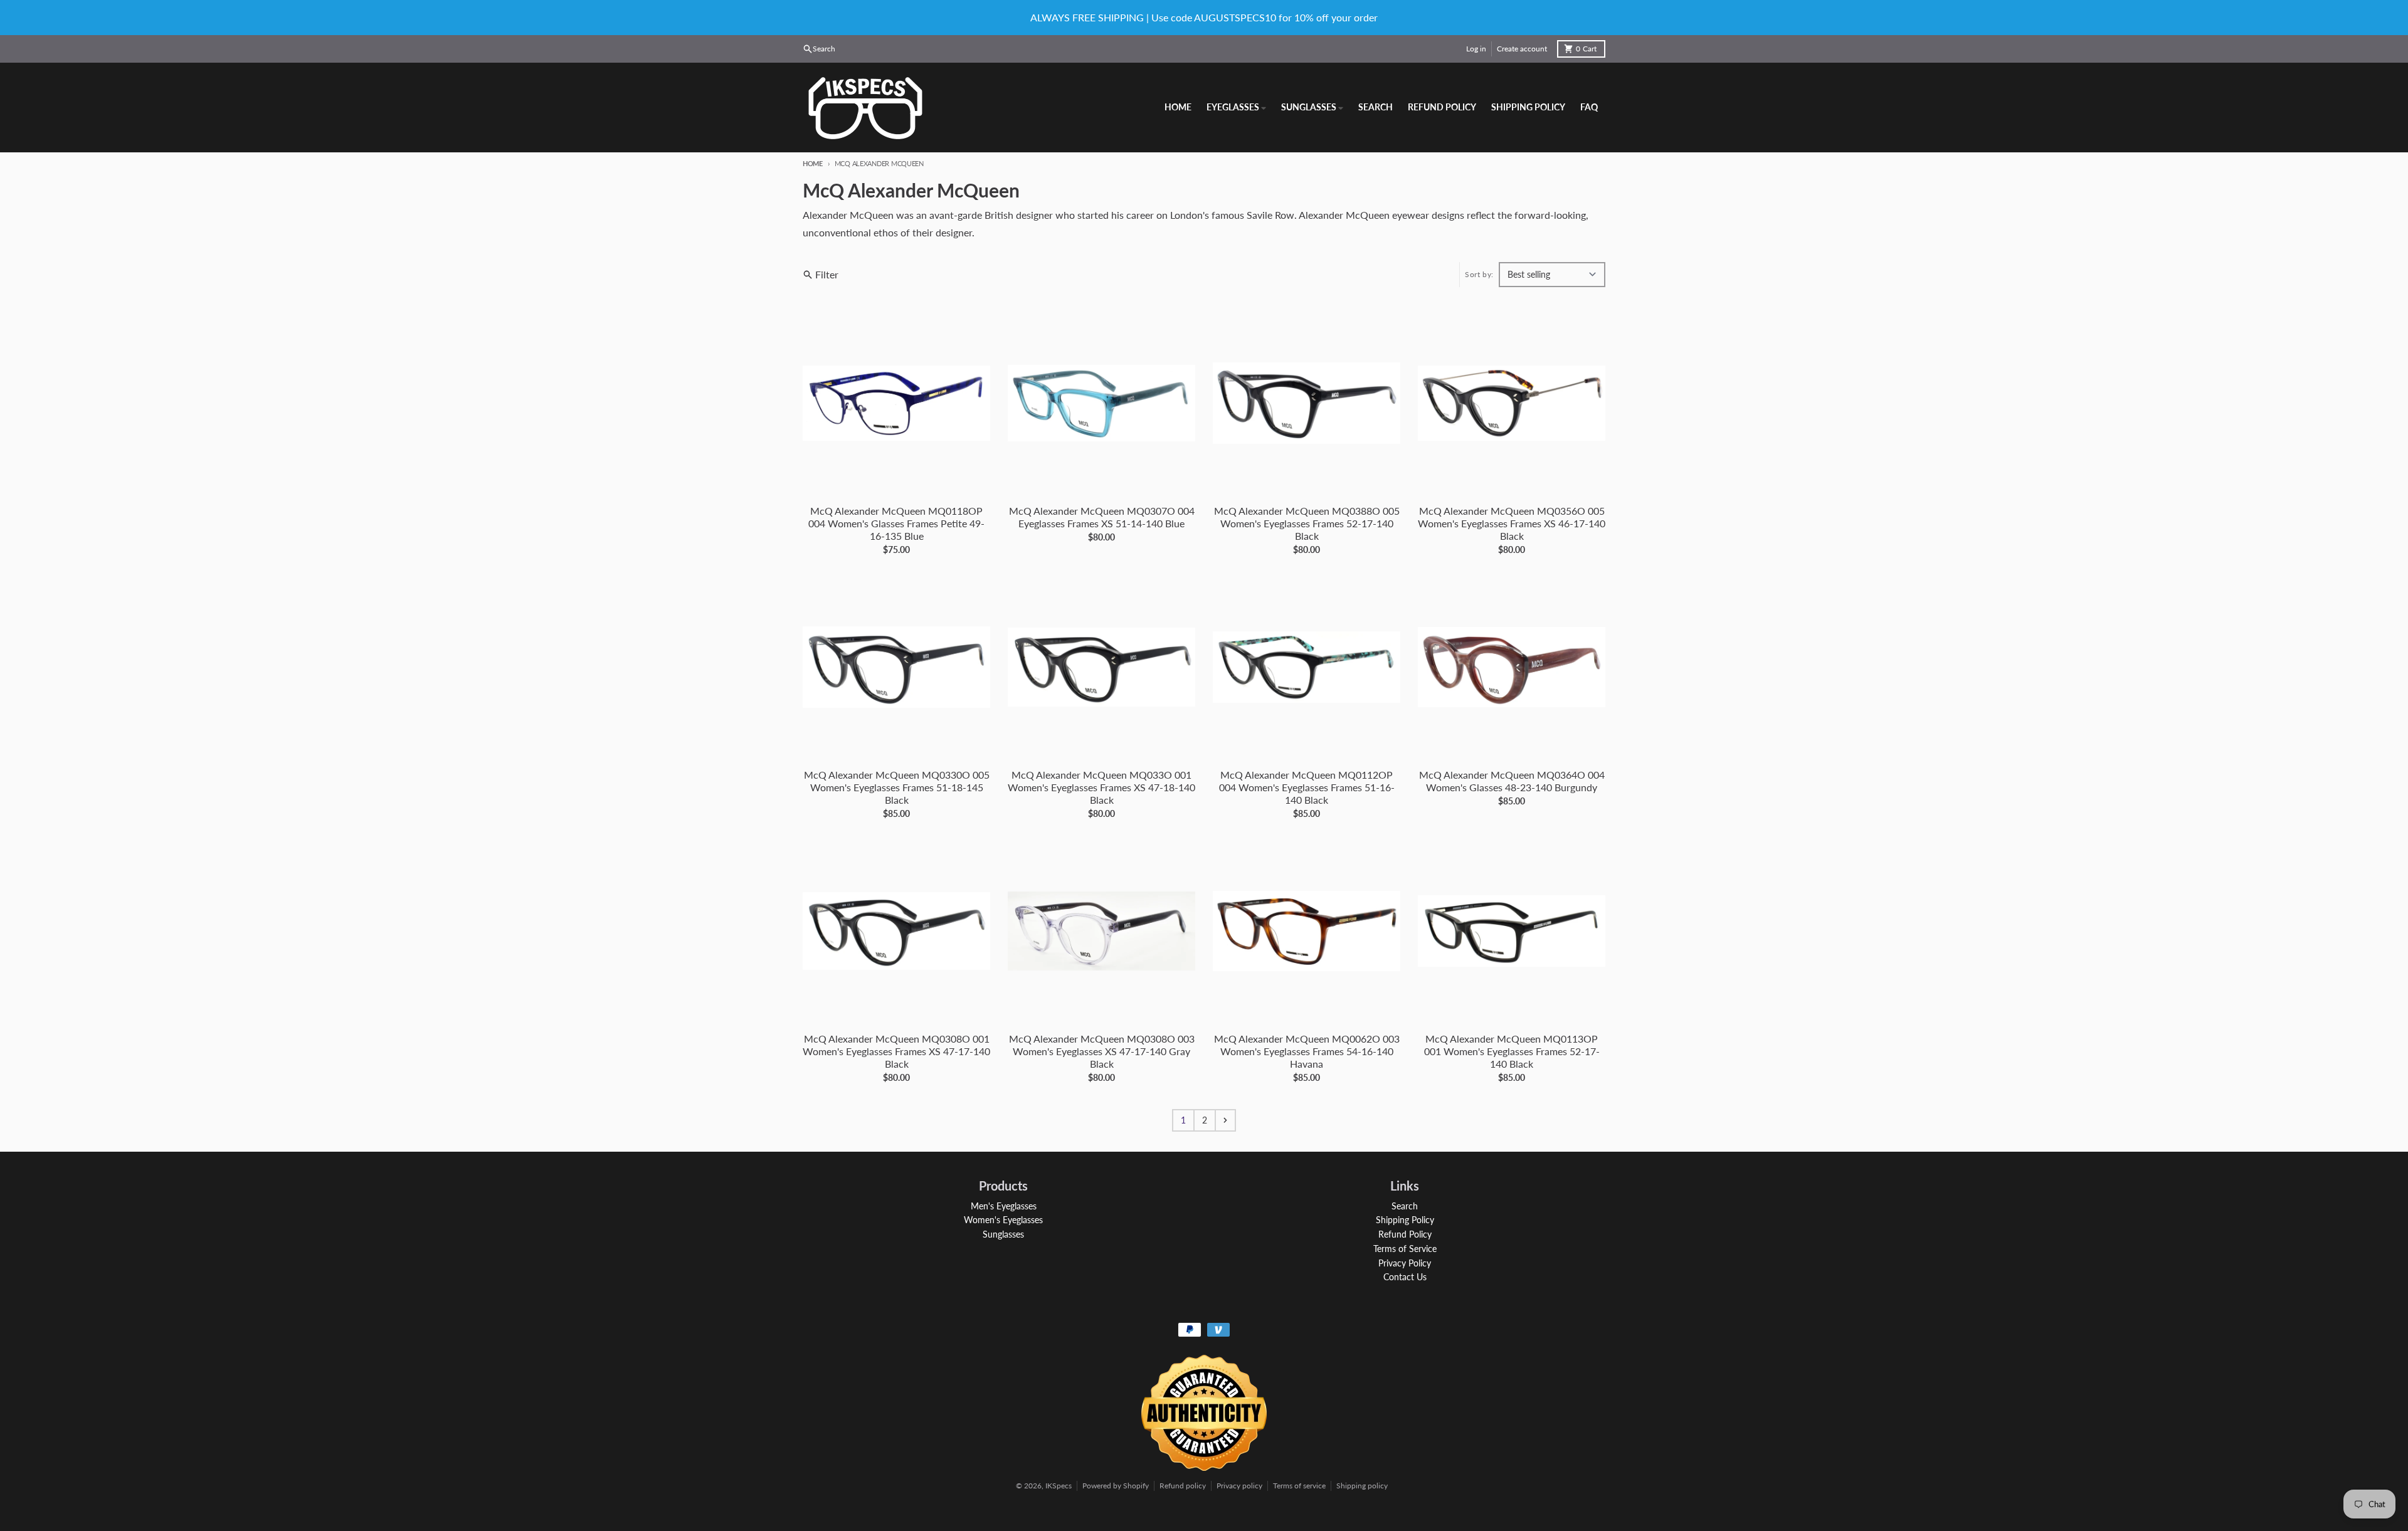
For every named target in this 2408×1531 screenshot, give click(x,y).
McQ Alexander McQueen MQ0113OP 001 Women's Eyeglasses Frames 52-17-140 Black (1512, 1051)
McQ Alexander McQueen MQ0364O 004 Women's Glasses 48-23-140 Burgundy (1512, 781)
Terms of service (1299, 1486)
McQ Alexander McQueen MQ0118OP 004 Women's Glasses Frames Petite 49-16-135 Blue (896, 523)
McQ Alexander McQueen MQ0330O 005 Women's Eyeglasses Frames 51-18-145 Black (897, 787)
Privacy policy (1239, 1486)
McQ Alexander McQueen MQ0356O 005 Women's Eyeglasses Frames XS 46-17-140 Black (1512, 523)
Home (813, 163)
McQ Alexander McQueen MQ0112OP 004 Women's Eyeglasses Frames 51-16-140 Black (1307, 787)
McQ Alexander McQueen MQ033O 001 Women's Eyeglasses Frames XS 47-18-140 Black (1101, 787)
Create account (1522, 49)
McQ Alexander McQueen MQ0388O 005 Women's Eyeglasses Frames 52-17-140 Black (1307, 523)
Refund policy (1183, 1486)
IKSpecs (1059, 1486)
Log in (1476, 49)
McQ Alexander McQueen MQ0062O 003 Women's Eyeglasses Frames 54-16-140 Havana (1307, 1051)
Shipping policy (1362, 1486)
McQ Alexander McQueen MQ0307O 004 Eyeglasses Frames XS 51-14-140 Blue (1102, 517)
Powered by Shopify (1116, 1486)
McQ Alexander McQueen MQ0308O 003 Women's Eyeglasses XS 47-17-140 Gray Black (1102, 1051)
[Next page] (1225, 1120)
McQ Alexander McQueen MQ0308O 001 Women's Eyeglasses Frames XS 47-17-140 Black (896, 1051)
